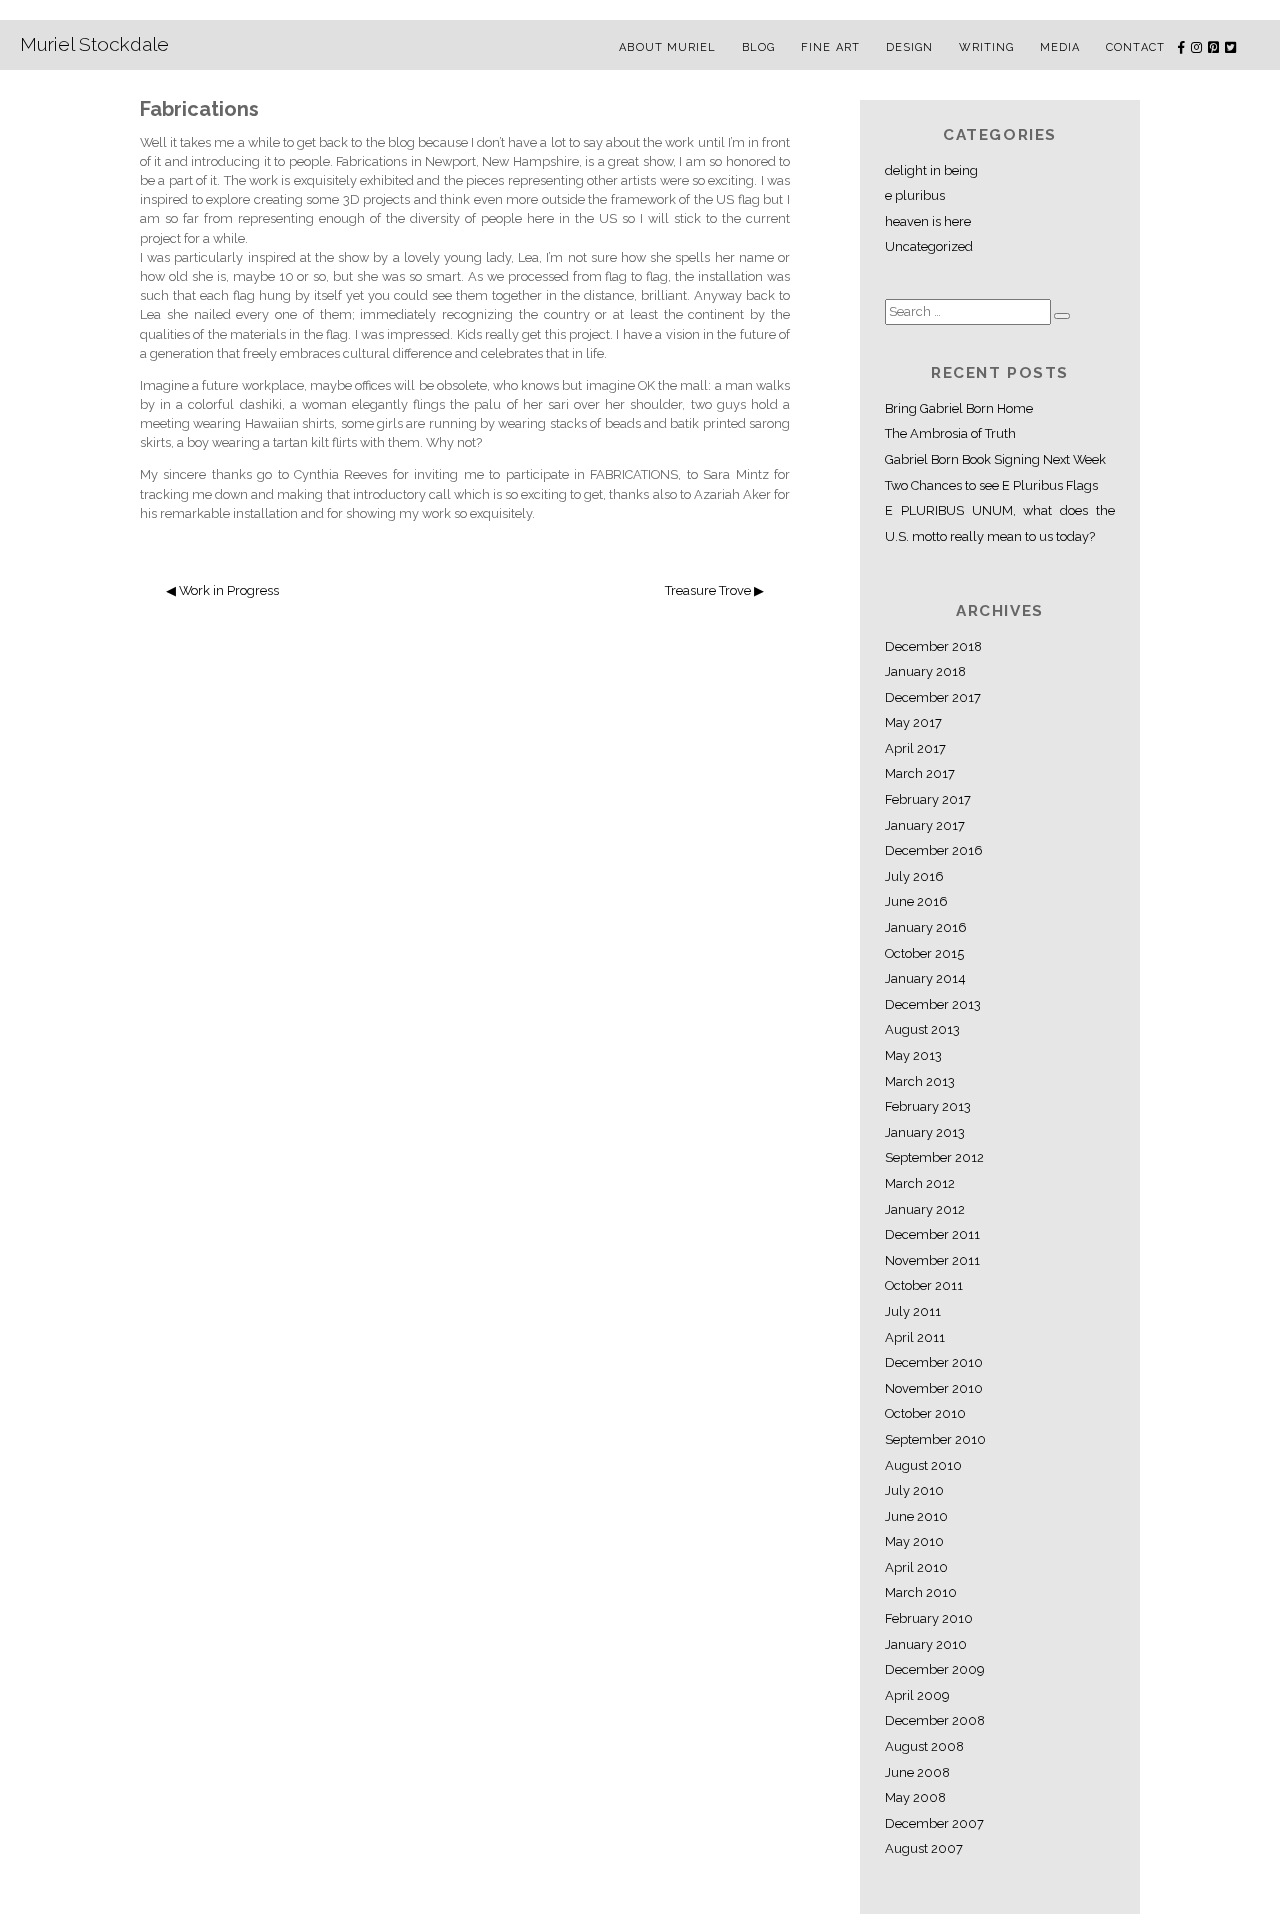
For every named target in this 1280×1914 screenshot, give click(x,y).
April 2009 (917, 1695)
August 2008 (924, 1746)
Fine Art (830, 47)
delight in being (931, 170)
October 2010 (925, 1413)
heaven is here (928, 221)
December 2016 (934, 850)
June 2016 (916, 901)
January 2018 (925, 671)
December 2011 (932, 1234)
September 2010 (935, 1439)
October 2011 (924, 1285)
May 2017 (913, 722)
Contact (1135, 47)
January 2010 (926, 1644)
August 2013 (922, 1029)
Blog (758, 47)
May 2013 (913, 1055)
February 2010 (929, 1618)
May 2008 (915, 1797)
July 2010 (914, 1490)
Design (910, 47)
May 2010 (914, 1541)
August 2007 (924, 1848)
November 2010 (934, 1388)
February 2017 (928, 799)
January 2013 (925, 1132)
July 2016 (914, 876)
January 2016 (926, 927)
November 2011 (932, 1260)
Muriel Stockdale (94, 44)
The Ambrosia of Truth (950, 433)
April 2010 (916, 1567)
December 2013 (933, 1004)
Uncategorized (929, 246)
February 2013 (928, 1106)
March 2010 (921, 1592)
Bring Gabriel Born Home (959, 408)
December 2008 (935, 1720)
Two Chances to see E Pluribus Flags (991, 485)
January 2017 (925, 825)
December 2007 (934, 1823)
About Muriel (667, 47)
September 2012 (934, 1157)
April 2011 (915, 1337)
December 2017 (933, 697)
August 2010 (923, 1465)
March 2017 (920, 773)
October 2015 (924, 953)
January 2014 (925, 978)
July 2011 (913, 1311)
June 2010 (916, 1516)
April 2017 (915, 748)
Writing (987, 47)
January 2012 (925, 1209)
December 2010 (934, 1362)
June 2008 (917, 1772)
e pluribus (915, 195)
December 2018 (933, 646)
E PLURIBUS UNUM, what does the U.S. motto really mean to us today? (1000, 523)
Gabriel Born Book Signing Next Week (995, 459)
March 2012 (920, 1183)
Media (1060, 47)
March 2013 (920, 1081)
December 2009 (934, 1669)
